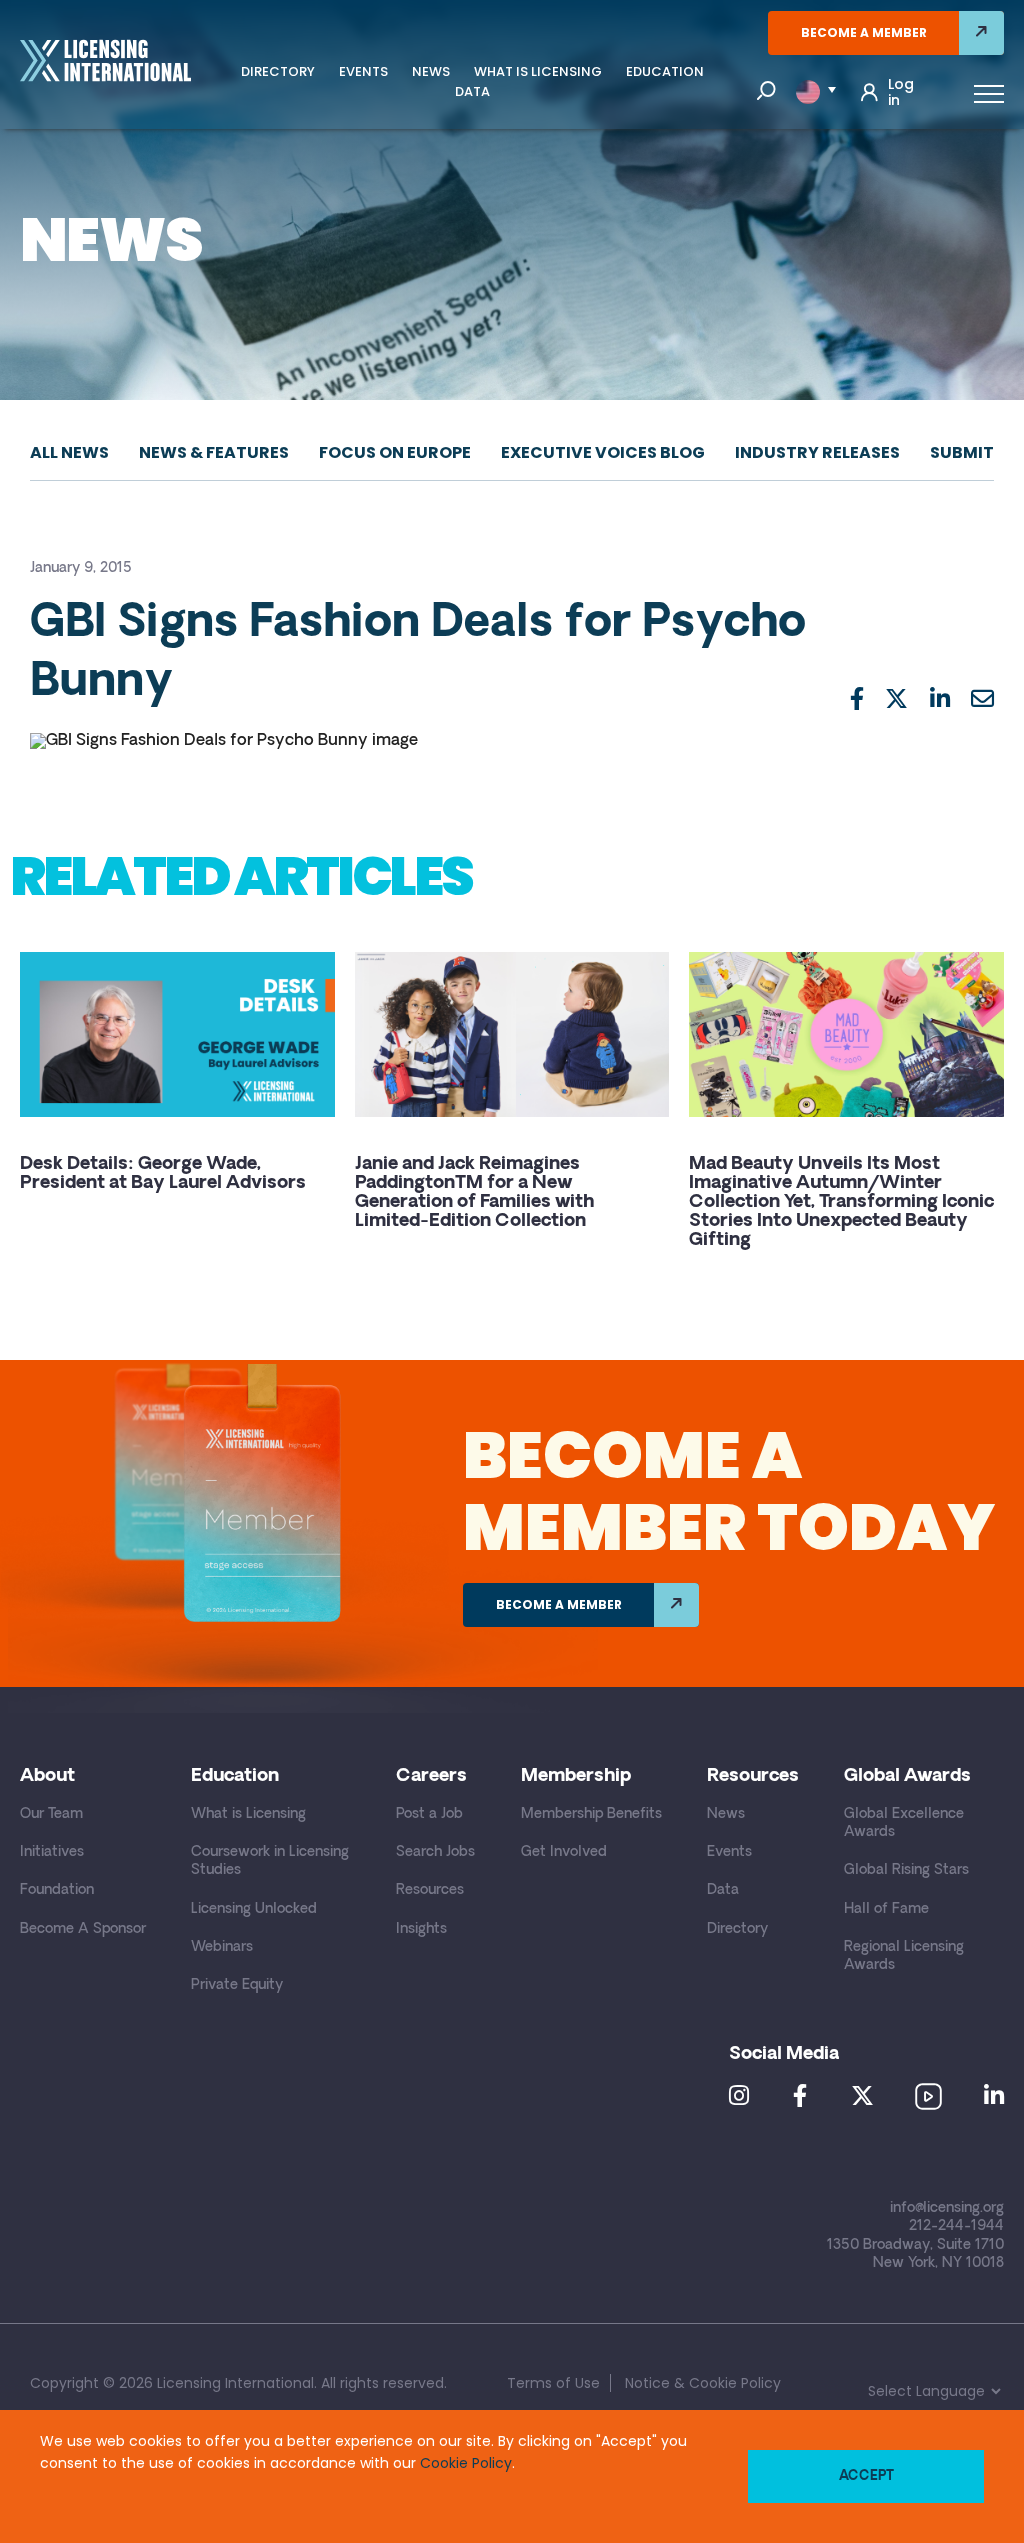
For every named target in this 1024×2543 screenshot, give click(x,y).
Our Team (51, 1814)
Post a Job (429, 1814)
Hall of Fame (886, 1909)
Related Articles (241, 876)
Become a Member (864, 32)
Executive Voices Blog (603, 452)
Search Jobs (435, 1852)
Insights (421, 1929)
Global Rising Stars (906, 1870)
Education (665, 71)
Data (472, 91)
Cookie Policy (466, 2463)
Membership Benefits (591, 1814)
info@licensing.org (947, 2208)
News (431, 71)
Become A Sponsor (83, 1929)
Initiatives (52, 1852)
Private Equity (237, 1985)
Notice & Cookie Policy (703, 2383)
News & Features (214, 452)
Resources (430, 1890)
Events (363, 71)
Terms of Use (553, 2383)
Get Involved (564, 1852)
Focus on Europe (395, 452)
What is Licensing (538, 71)
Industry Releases (817, 452)
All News (69, 452)
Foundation (57, 1890)
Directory (278, 71)
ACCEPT (866, 2476)
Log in (901, 92)
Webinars (222, 1947)
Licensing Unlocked (254, 1909)
